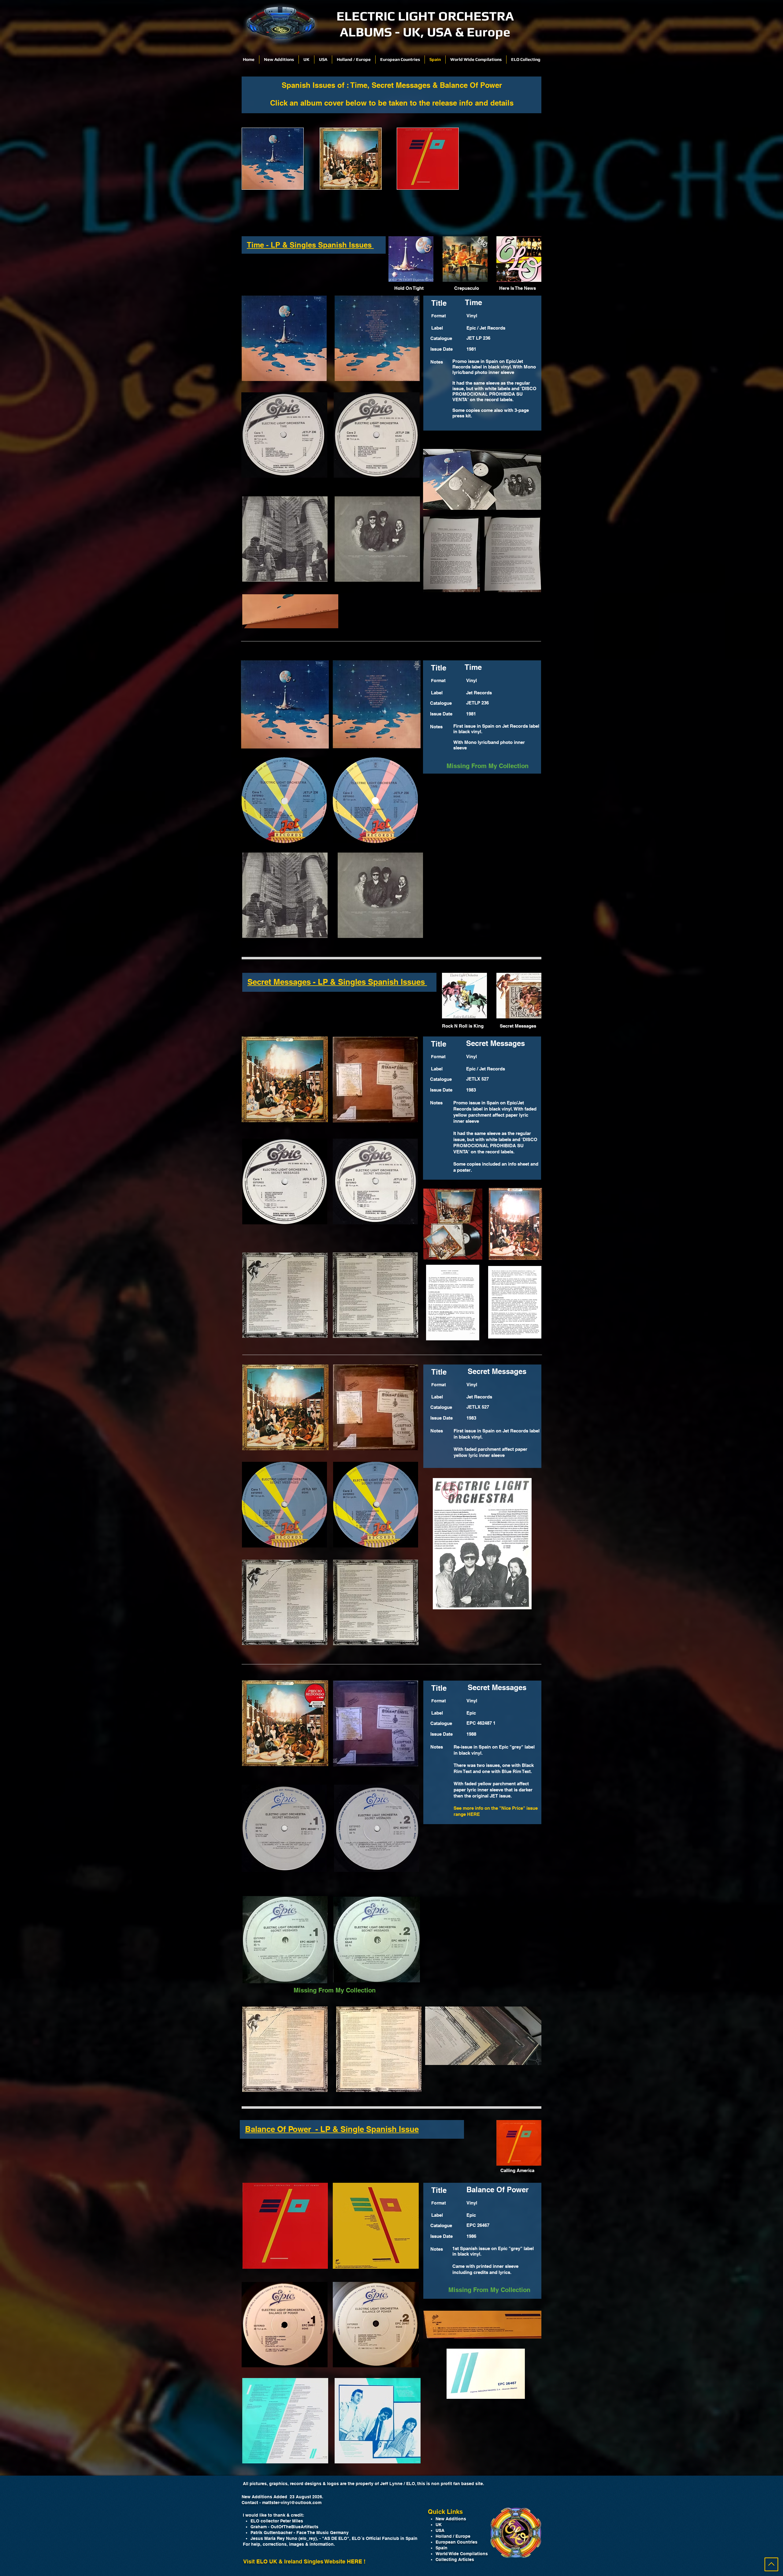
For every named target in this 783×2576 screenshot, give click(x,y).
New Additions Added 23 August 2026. (282, 2497)
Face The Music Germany (323, 2533)
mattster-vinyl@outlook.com (292, 2503)
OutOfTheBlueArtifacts (295, 2527)
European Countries (456, 2542)
